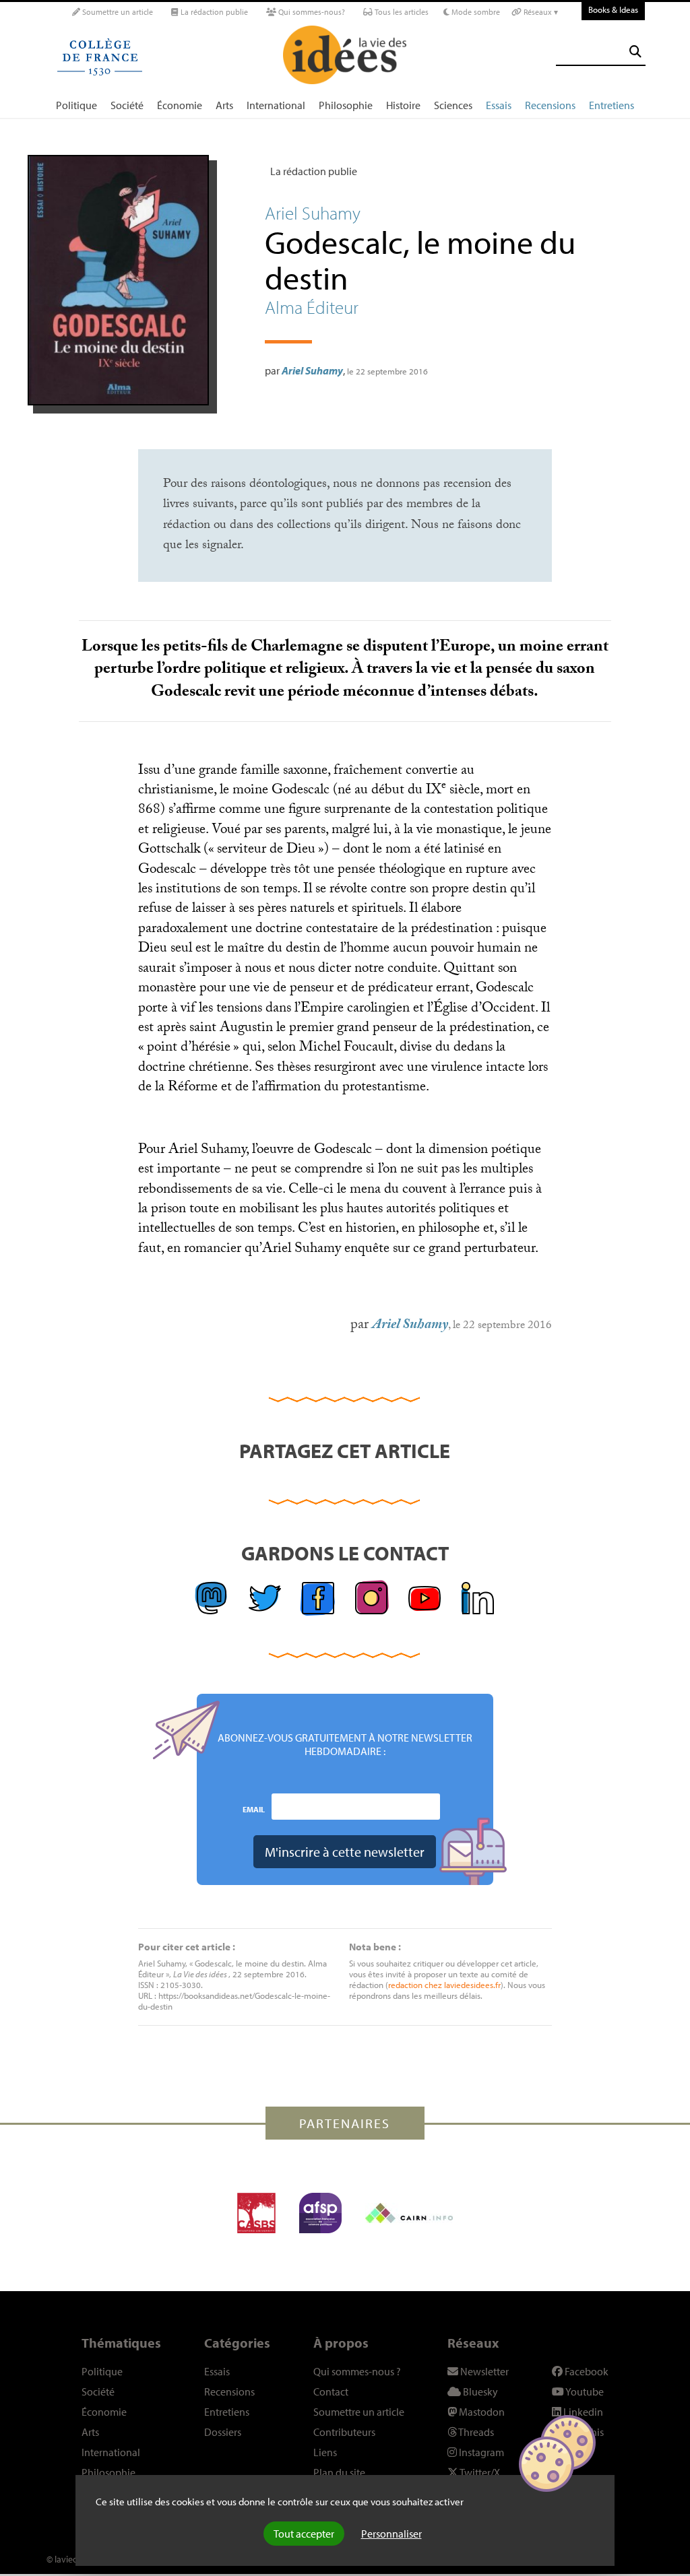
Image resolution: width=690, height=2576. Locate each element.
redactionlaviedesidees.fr (444, 1985)
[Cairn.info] (409, 2213)
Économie (180, 105)
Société (127, 105)
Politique (76, 105)
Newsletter (483, 2371)
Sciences (453, 105)
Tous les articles (401, 12)
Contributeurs (344, 2432)
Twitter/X (479, 2472)
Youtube (584, 2391)
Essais (499, 105)
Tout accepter (304, 2534)
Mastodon (481, 2412)
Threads (475, 2432)
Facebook (586, 2371)
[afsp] (320, 2213)
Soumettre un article (117, 12)
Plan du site (339, 2472)
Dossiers (223, 2432)
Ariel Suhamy (312, 370)
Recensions (550, 105)
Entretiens (611, 105)
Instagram (480, 2452)
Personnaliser (391, 2534)
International (276, 105)
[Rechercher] (635, 52)
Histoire (403, 105)
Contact (331, 2391)
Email (254, 1809)
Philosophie (346, 105)
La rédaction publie (213, 12)
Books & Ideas (613, 9)
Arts (224, 105)
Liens (325, 2452)
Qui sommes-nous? (311, 12)
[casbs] (256, 2213)
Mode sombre (475, 12)
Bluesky (479, 2391)
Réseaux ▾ (540, 12)
